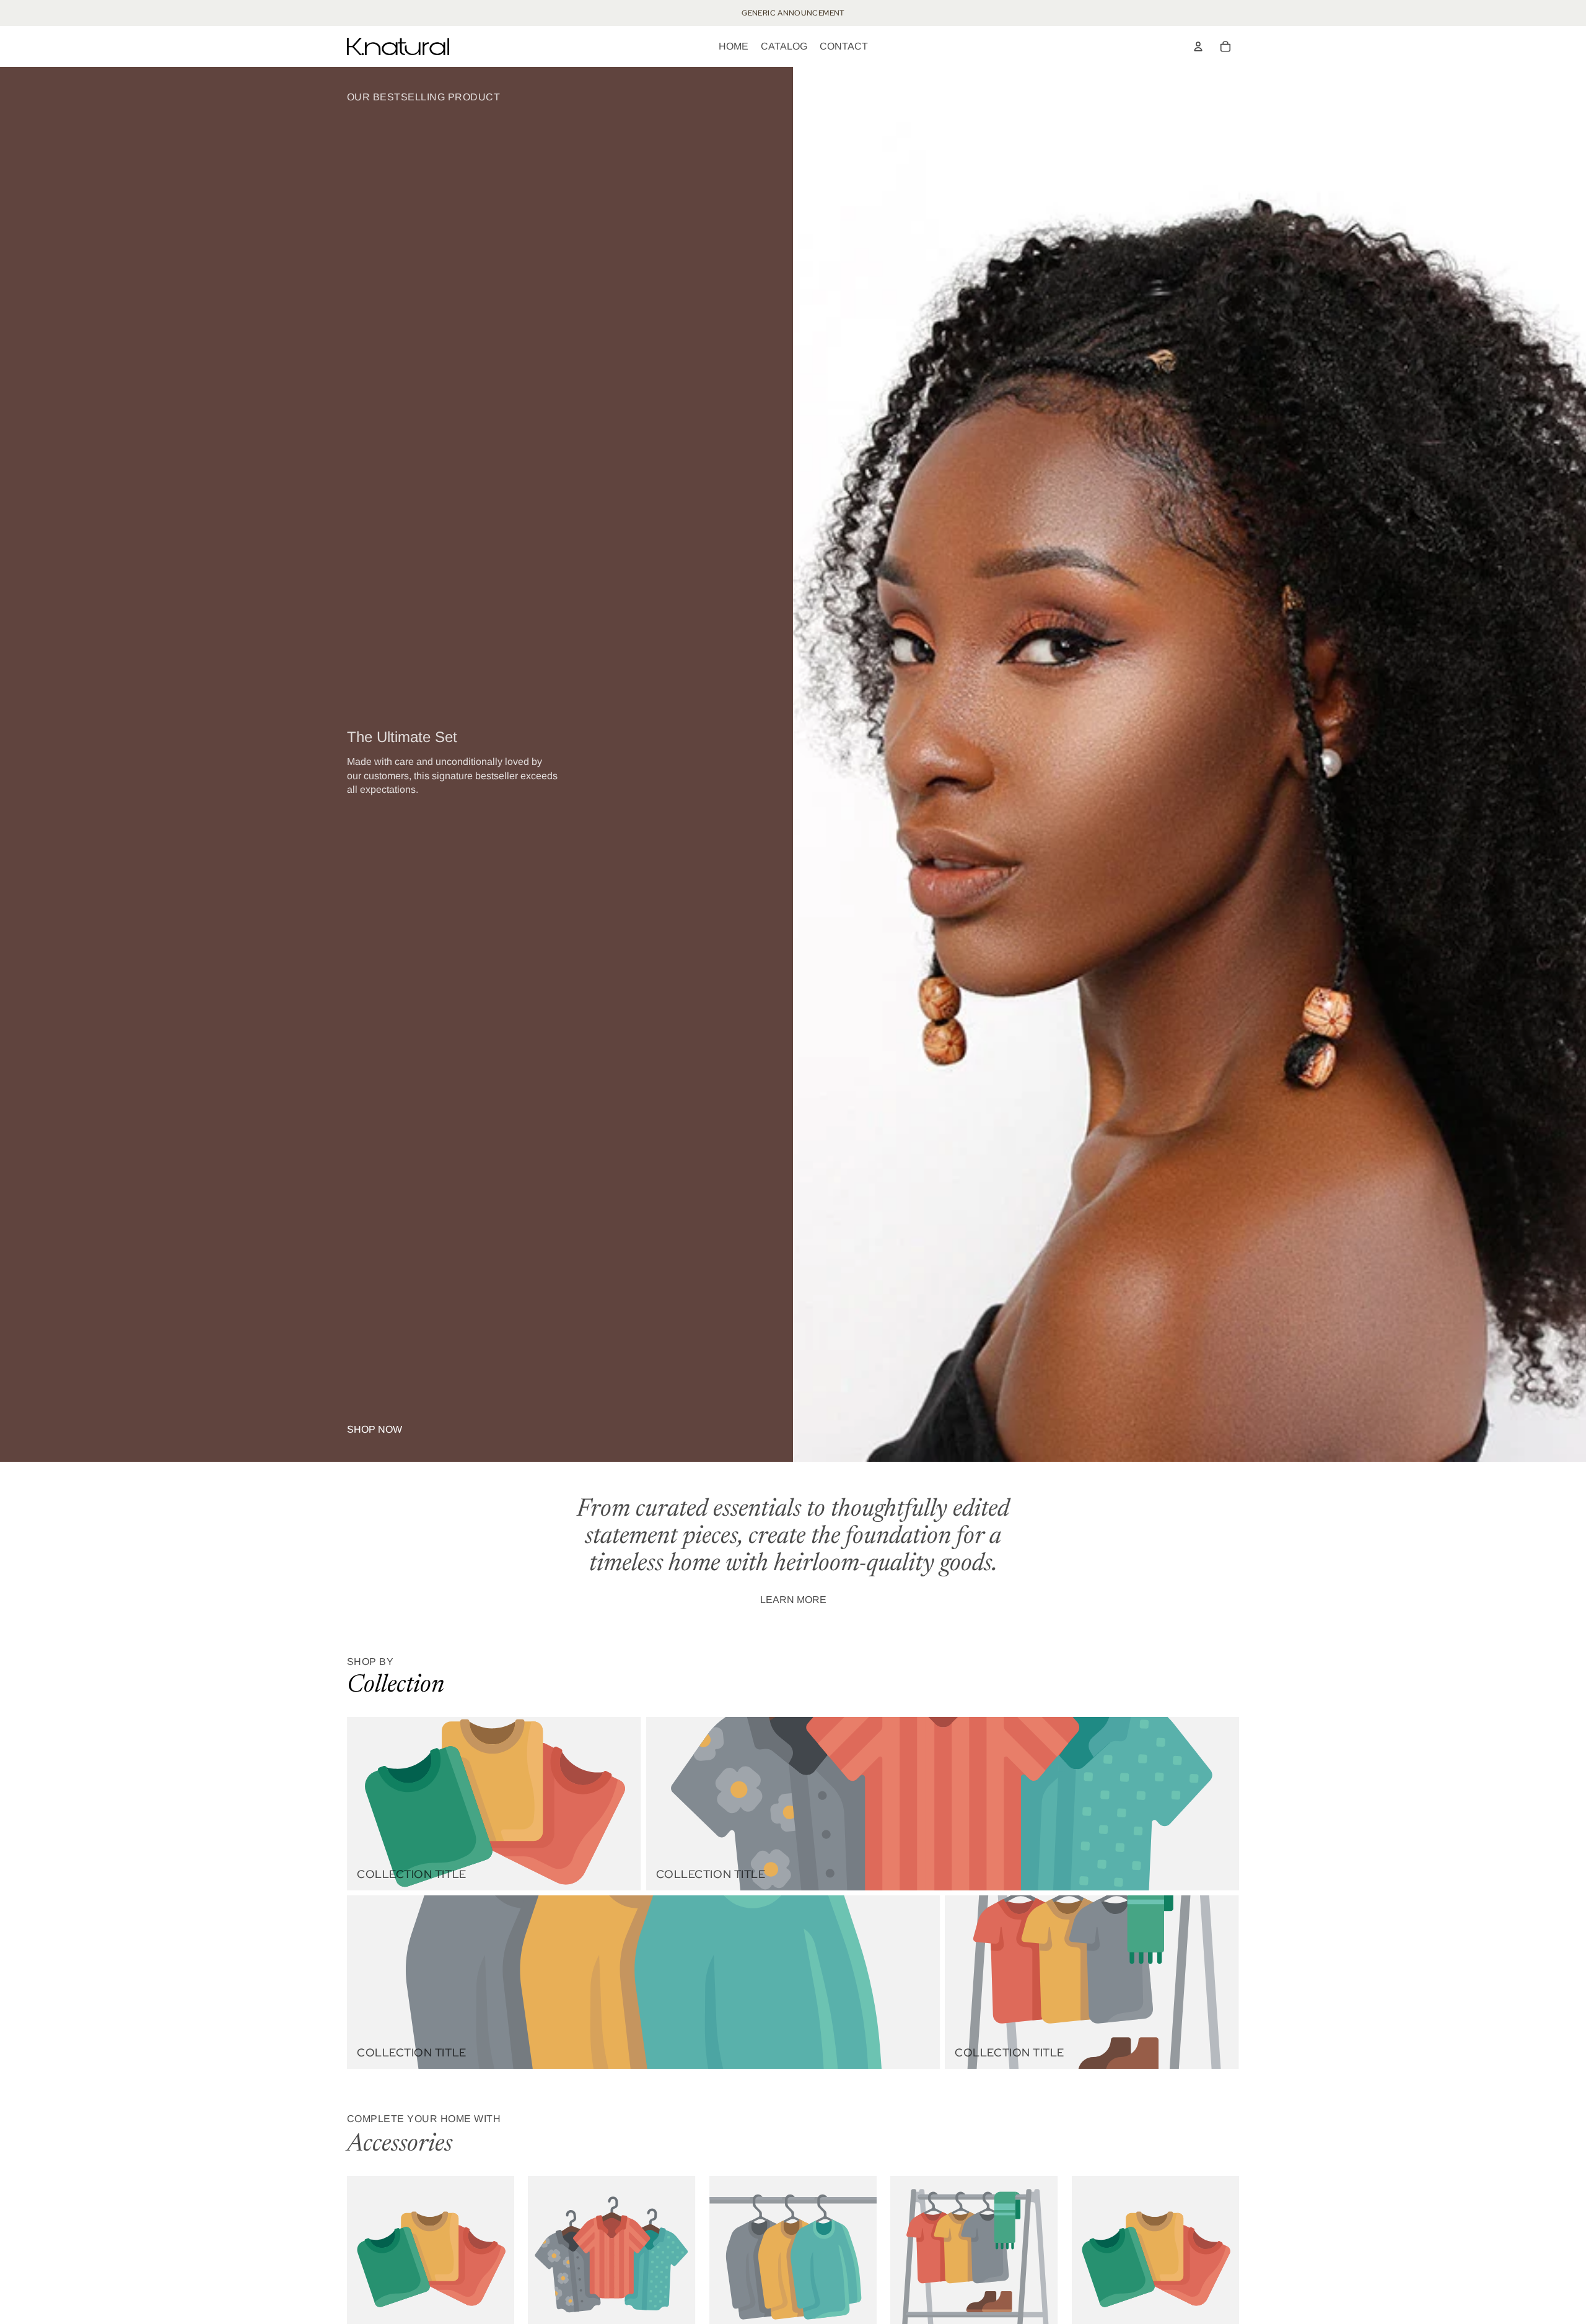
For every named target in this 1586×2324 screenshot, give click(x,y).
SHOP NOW (375, 1429)
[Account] (1198, 46)
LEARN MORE (793, 1600)
